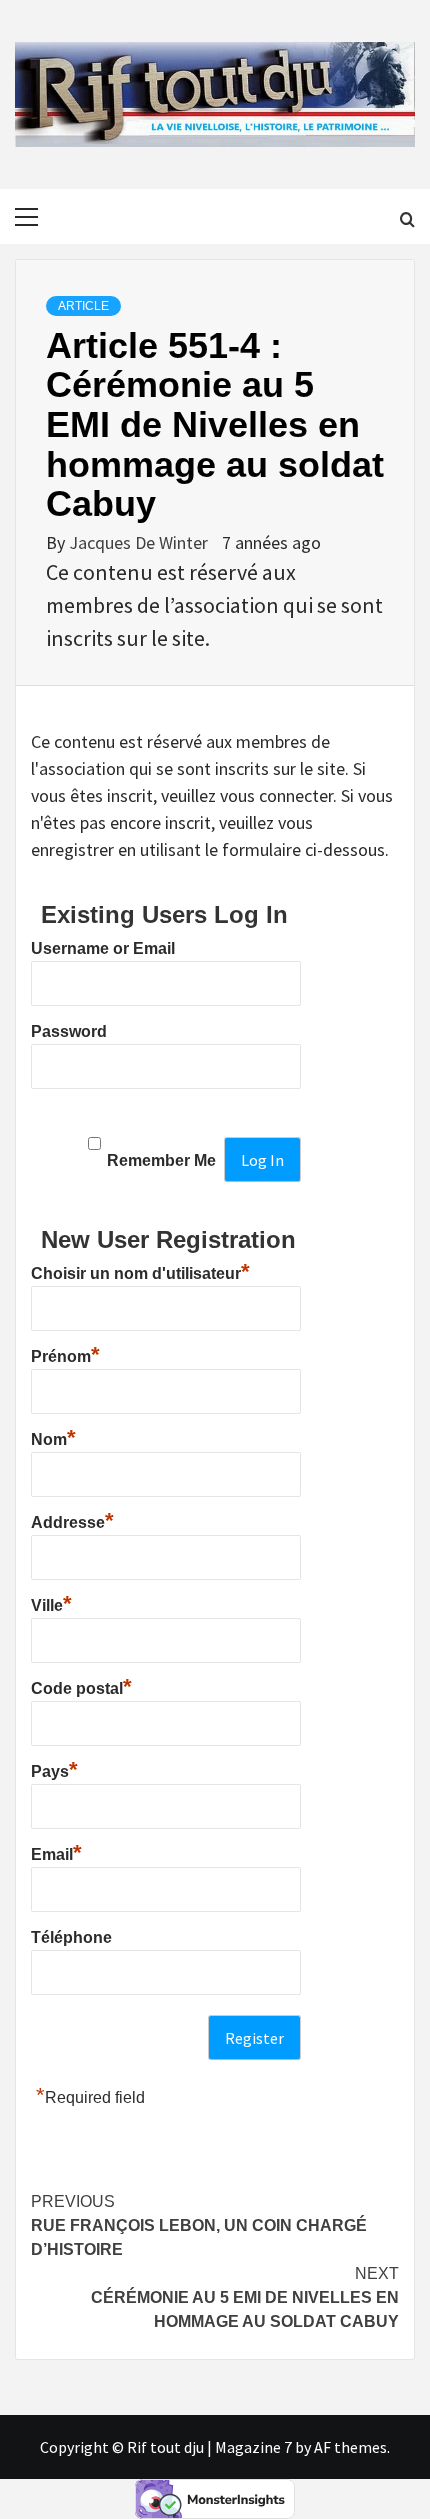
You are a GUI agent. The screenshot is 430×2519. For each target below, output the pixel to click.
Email (56, 1852)
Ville (51, 1603)
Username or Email (103, 948)
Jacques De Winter (140, 542)
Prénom (65, 1354)
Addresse (72, 1520)
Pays (54, 1769)
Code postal (81, 1686)
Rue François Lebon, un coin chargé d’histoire (199, 2225)
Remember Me (161, 1160)
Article (83, 306)
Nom (53, 1437)
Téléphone (71, 1937)
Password (69, 1031)
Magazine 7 (253, 2447)
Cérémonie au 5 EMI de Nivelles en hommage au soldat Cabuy (245, 2297)
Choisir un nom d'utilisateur (140, 1271)
